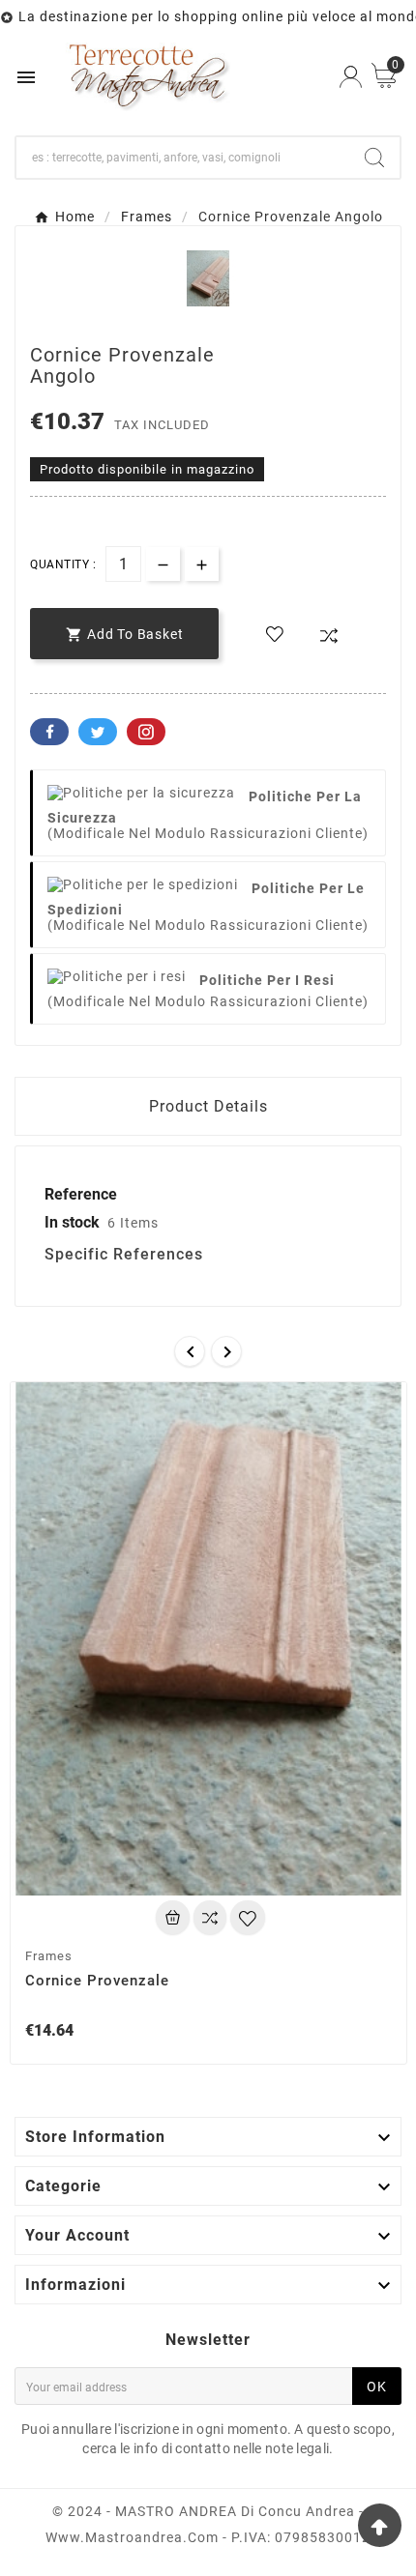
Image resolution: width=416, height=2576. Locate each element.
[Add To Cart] (173, 1917)
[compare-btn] (329, 636)
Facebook (49, 732)
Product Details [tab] (208, 1106)
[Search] (374, 158)
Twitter (98, 732)
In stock (72, 1222)
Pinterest (146, 732)
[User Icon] (351, 77)
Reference (81, 1194)
